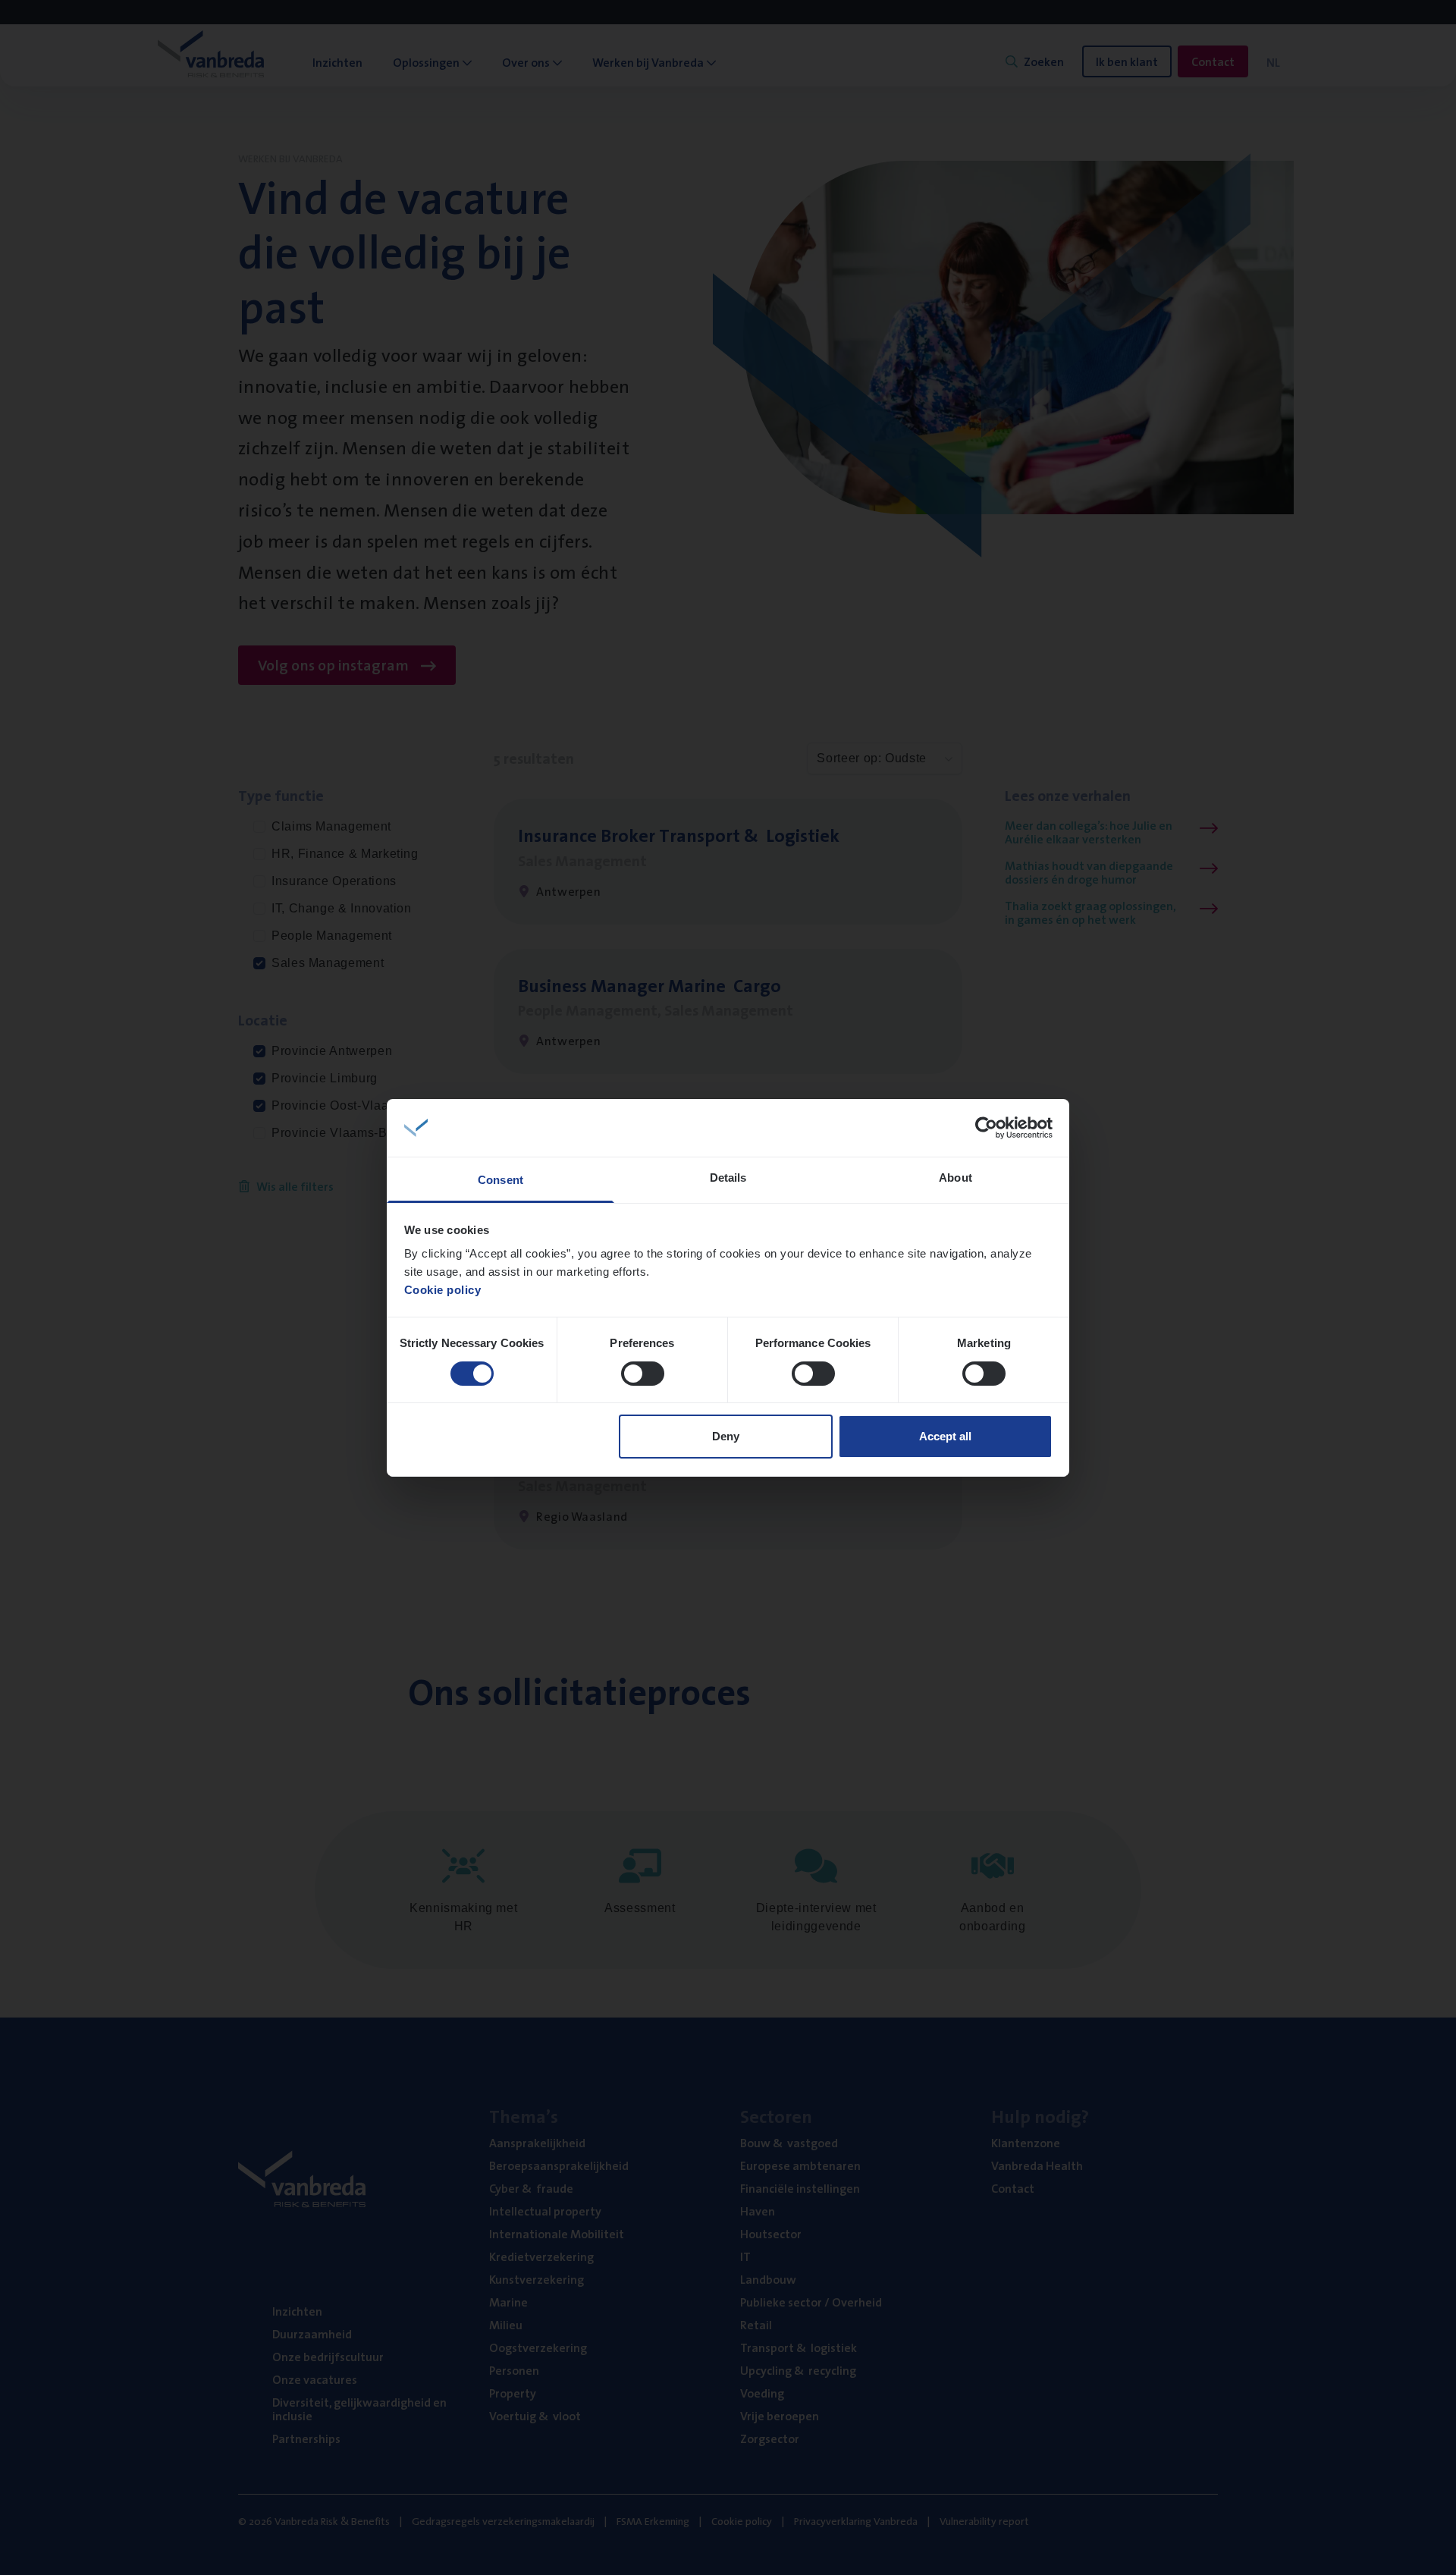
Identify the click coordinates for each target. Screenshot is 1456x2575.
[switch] (643, 1374)
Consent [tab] (500, 1180)
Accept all (945, 1436)
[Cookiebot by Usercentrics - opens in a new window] (986, 1128)
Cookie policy (443, 1290)
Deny (726, 1436)
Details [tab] (728, 1178)
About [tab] (955, 1178)
